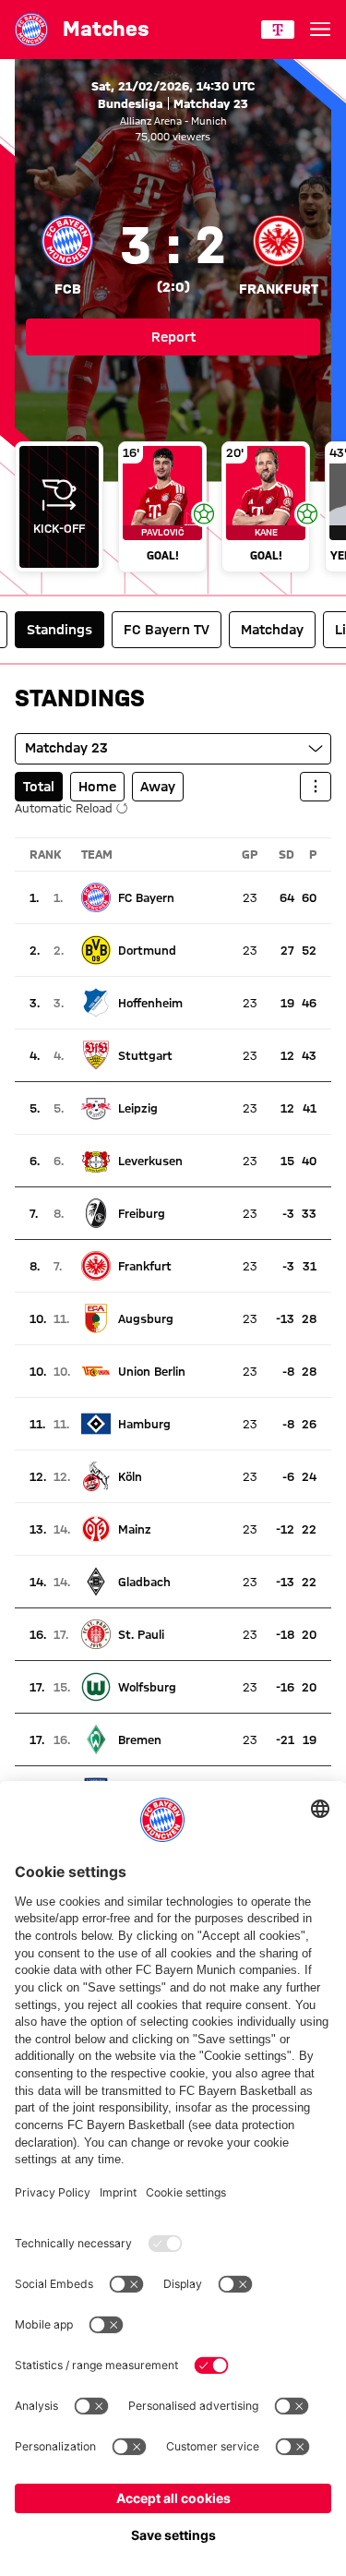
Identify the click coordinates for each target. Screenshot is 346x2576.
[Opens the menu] (320, 30)
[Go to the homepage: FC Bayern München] (31, 30)
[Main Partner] (278, 30)
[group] (173, 509)
